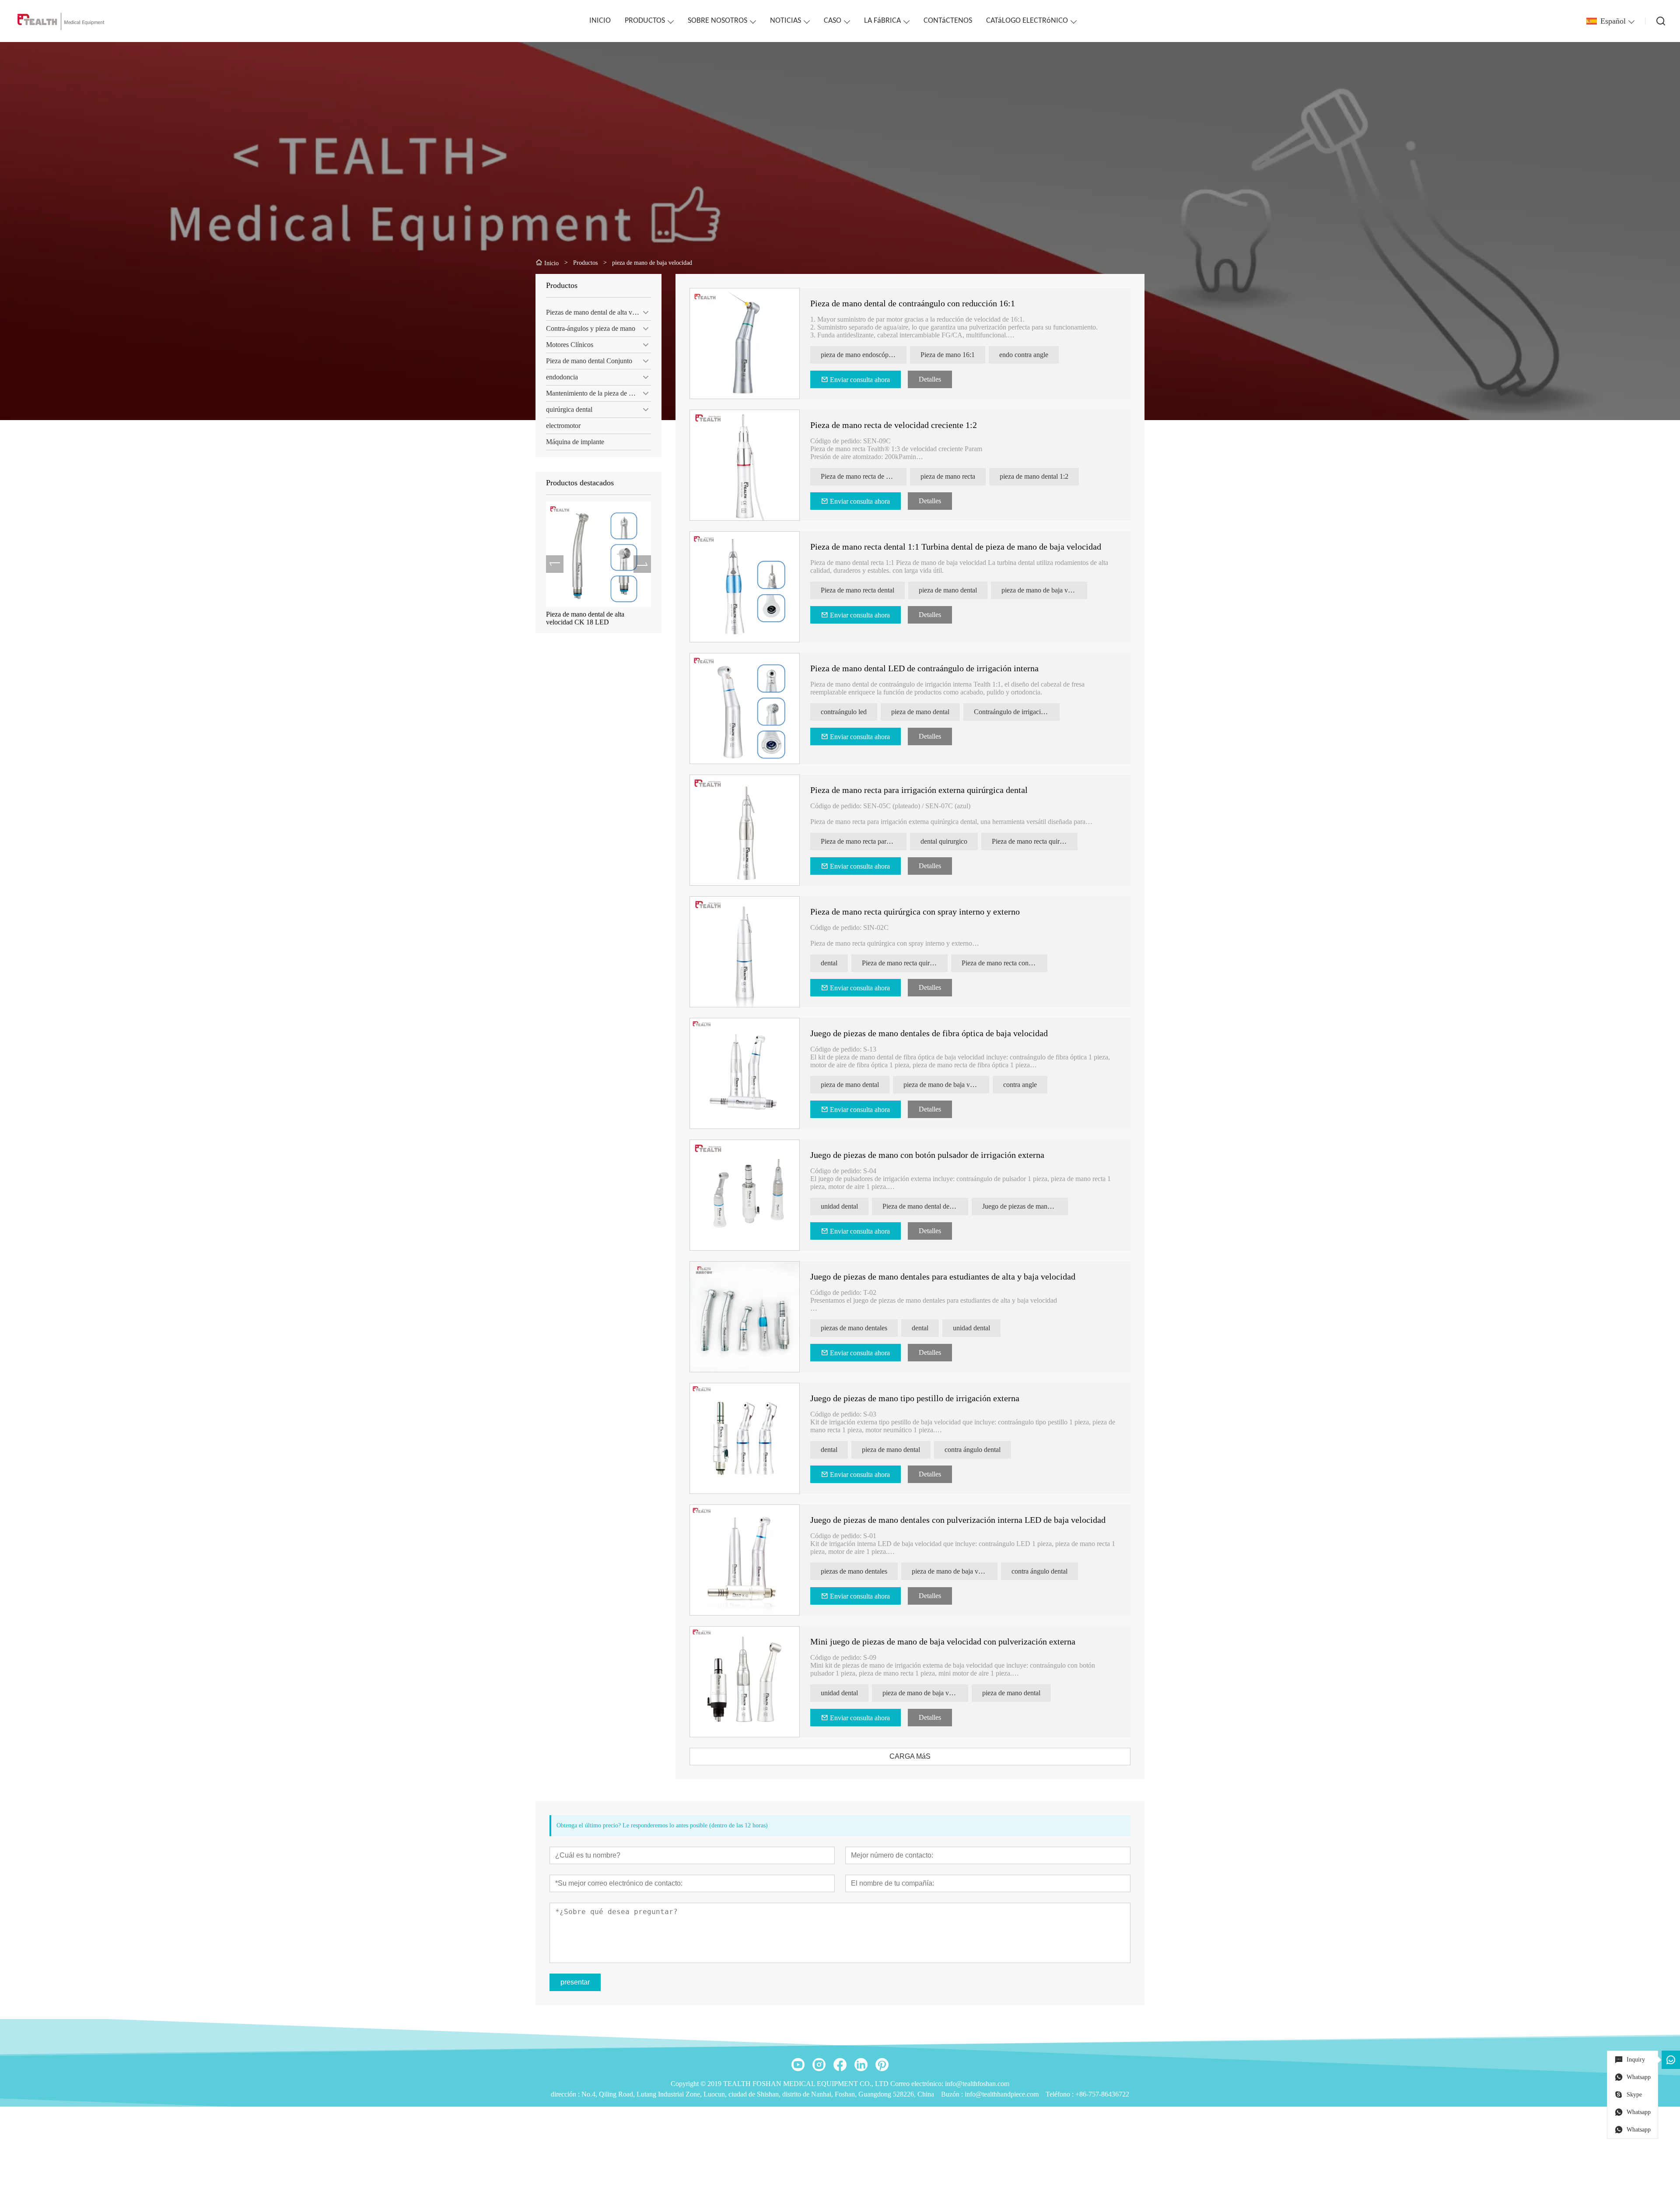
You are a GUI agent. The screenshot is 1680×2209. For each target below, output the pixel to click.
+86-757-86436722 (1102, 2094)
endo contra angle (1024, 355)
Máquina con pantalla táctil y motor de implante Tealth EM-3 (595, 618)
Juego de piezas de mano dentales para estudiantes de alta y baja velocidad (943, 1276)
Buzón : (953, 2094)
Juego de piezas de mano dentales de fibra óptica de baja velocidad (929, 1033)
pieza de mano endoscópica (859, 355)
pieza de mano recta (948, 476)
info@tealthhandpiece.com (1002, 2094)
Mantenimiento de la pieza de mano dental (598, 393)
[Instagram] (819, 2065)
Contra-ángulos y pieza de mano (591, 328)
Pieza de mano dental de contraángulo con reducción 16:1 (913, 303)
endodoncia (562, 377)
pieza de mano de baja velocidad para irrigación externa (1044, 590)
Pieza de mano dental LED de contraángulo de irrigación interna (924, 668)
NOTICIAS (786, 21)
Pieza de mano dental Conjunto (589, 361)
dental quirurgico (944, 841)
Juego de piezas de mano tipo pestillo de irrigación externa (915, 1398)
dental (829, 963)
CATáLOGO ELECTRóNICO (1027, 21)
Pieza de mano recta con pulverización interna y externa (1004, 963)
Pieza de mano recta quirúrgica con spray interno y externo (915, 912)
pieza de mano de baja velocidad (946, 1085)
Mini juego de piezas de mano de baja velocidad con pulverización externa (943, 1641)
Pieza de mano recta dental (857, 590)
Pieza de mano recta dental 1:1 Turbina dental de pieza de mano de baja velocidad (956, 547)
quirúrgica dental (569, 409)
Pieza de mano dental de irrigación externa (925, 1206)
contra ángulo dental (973, 1450)
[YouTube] (798, 2065)
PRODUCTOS (645, 21)
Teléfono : (1060, 2094)
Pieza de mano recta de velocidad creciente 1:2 (894, 425)
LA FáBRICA (882, 21)
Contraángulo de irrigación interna (1017, 712)
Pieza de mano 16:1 (948, 355)
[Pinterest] (882, 2065)
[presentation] (555, 564)
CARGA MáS (910, 1756)
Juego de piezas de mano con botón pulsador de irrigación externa (927, 1155)
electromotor (563, 426)
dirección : (566, 2094)
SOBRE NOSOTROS (717, 21)
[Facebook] (840, 2065)
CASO (833, 21)
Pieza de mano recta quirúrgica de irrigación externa (1035, 841)
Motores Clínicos (570, 345)
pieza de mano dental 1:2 (1034, 476)
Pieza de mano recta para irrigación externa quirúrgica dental (919, 790)
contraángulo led (844, 712)
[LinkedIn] (861, 2065)
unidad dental (839, 1206)
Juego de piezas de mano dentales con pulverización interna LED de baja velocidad (958, 1520)
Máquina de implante (575, 442)
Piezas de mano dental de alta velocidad (598, 312)
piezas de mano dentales (854, 1328)
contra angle (1020, 1085)
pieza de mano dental (948, 590)
